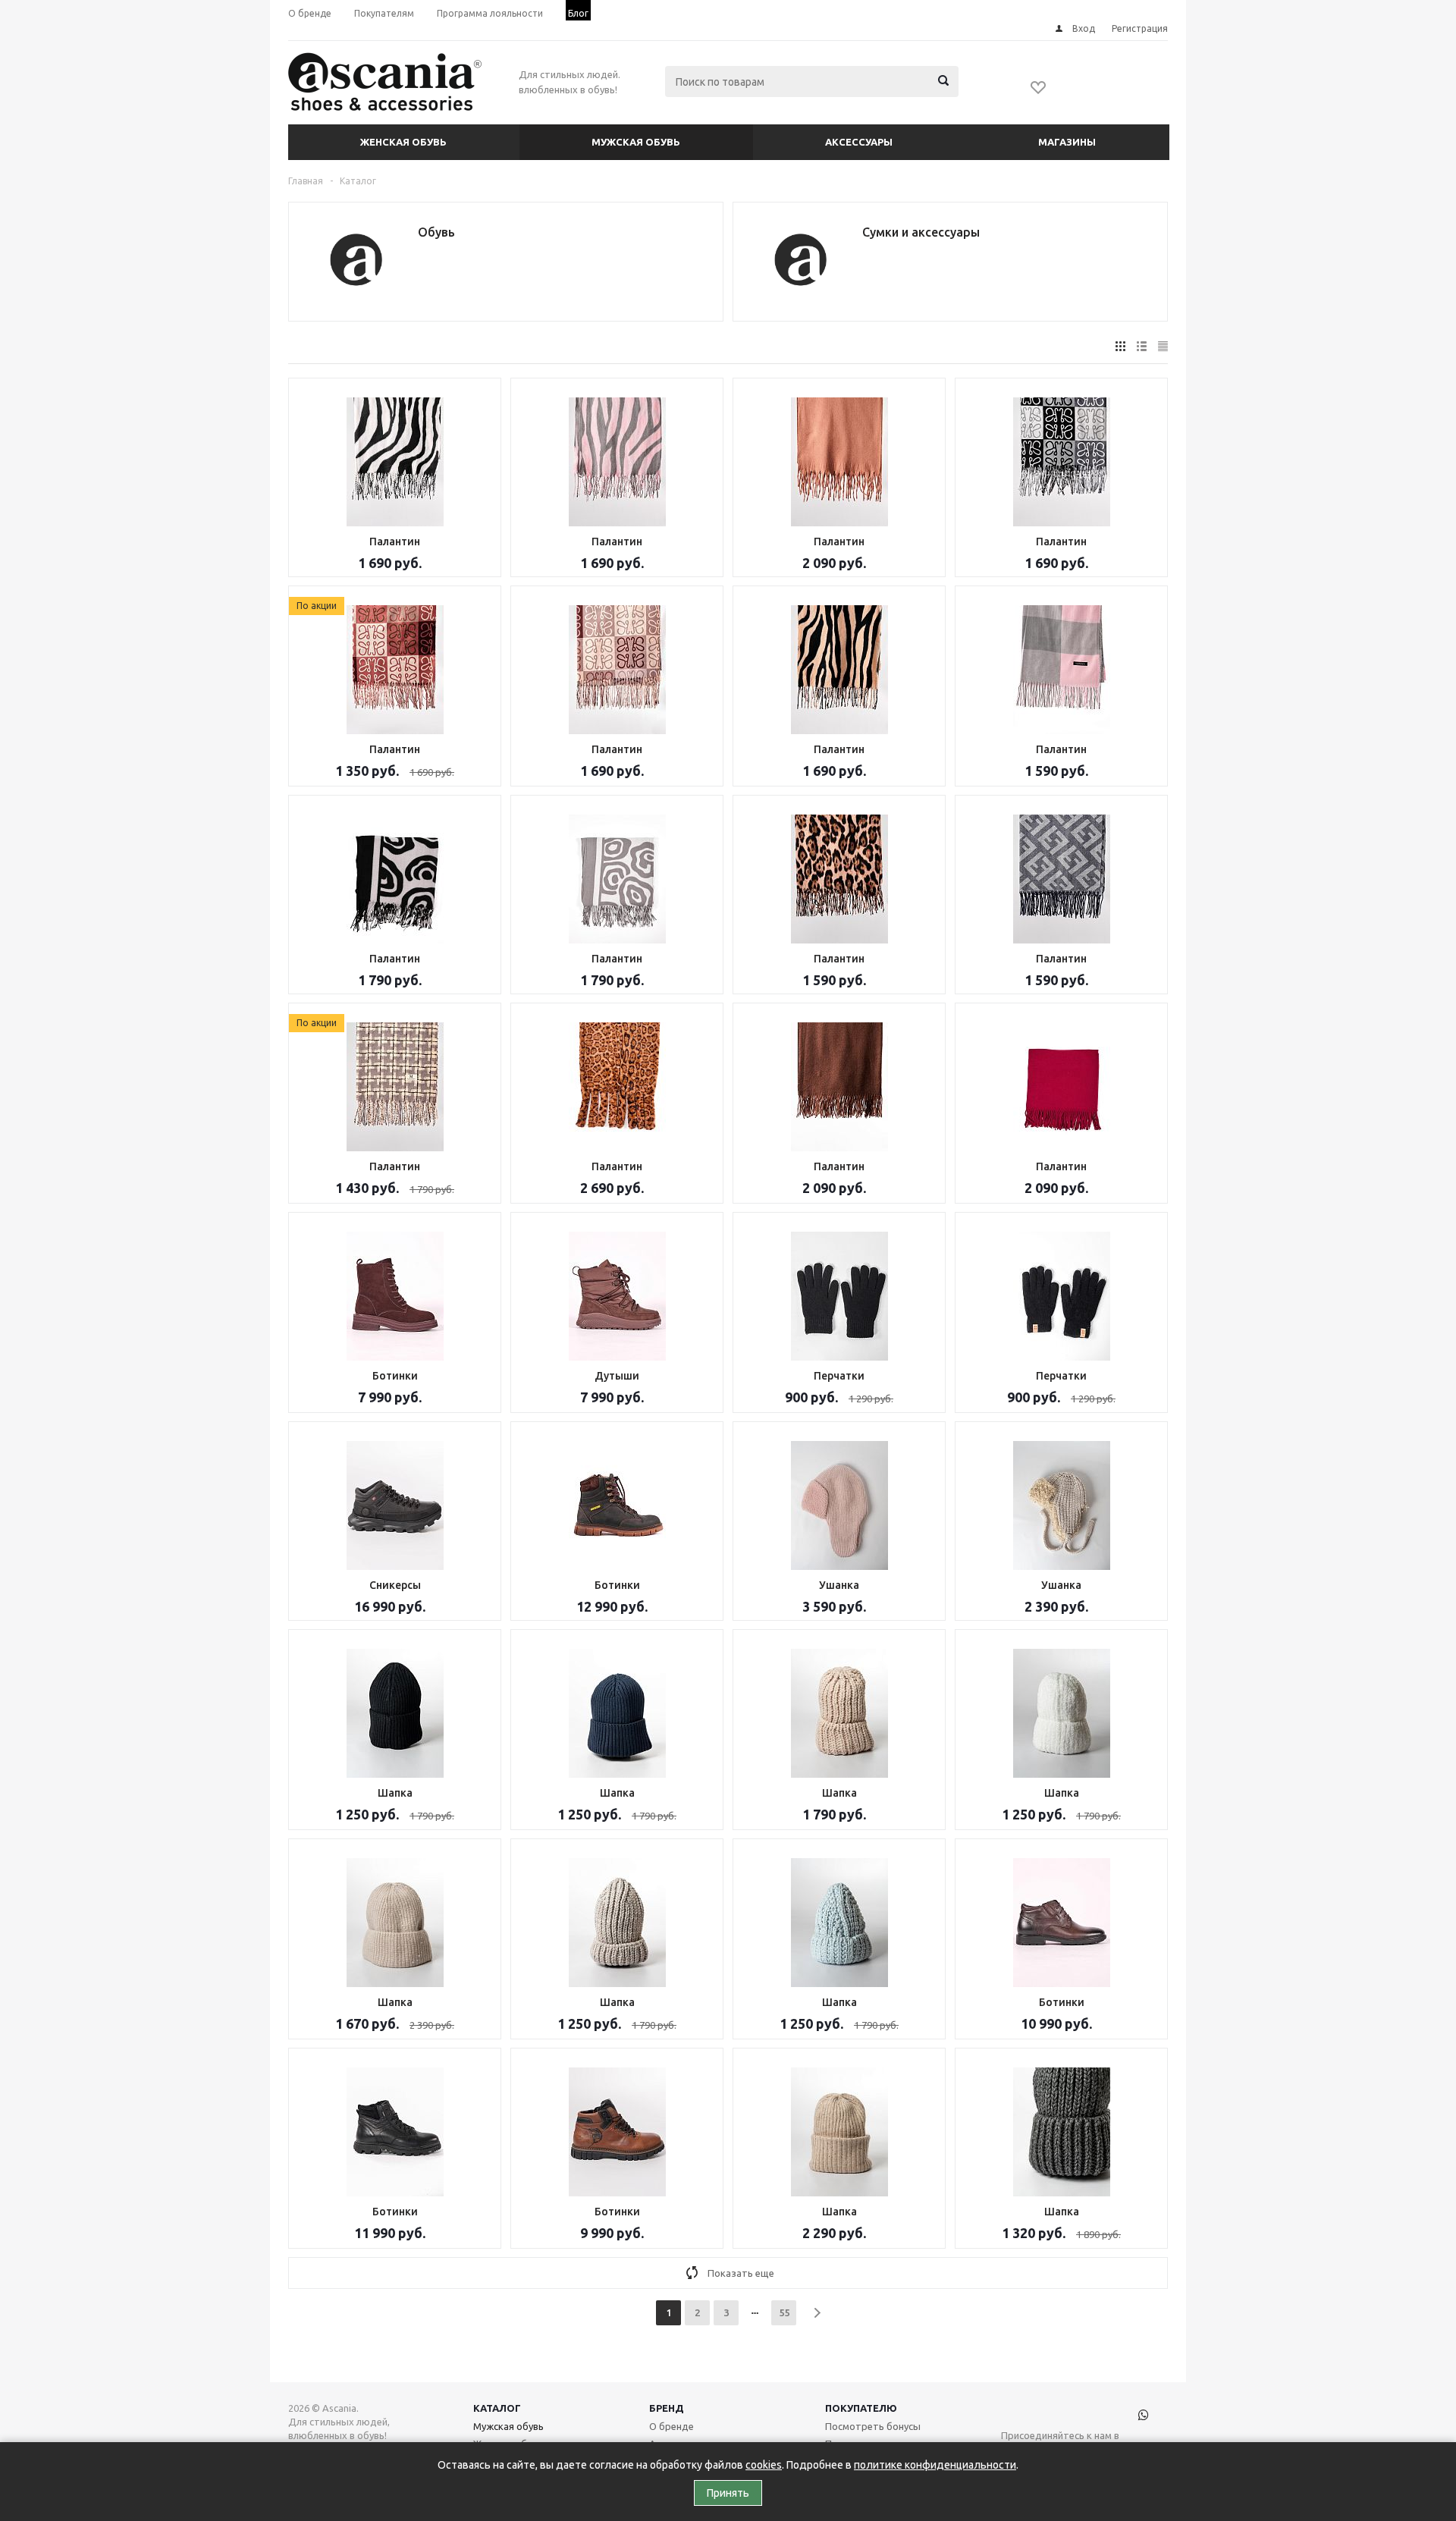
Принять (728, 2493)
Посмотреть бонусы (873, 2426)
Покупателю (861, 2408)
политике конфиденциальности (935, 2465)
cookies (764, 2465)
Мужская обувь (636, 142)
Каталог (497, 2408)
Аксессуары (859, 142)
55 (784, 2312)
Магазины (1067, 142)
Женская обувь (403, 142)
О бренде (672, 2426)
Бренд (667, 2408)
